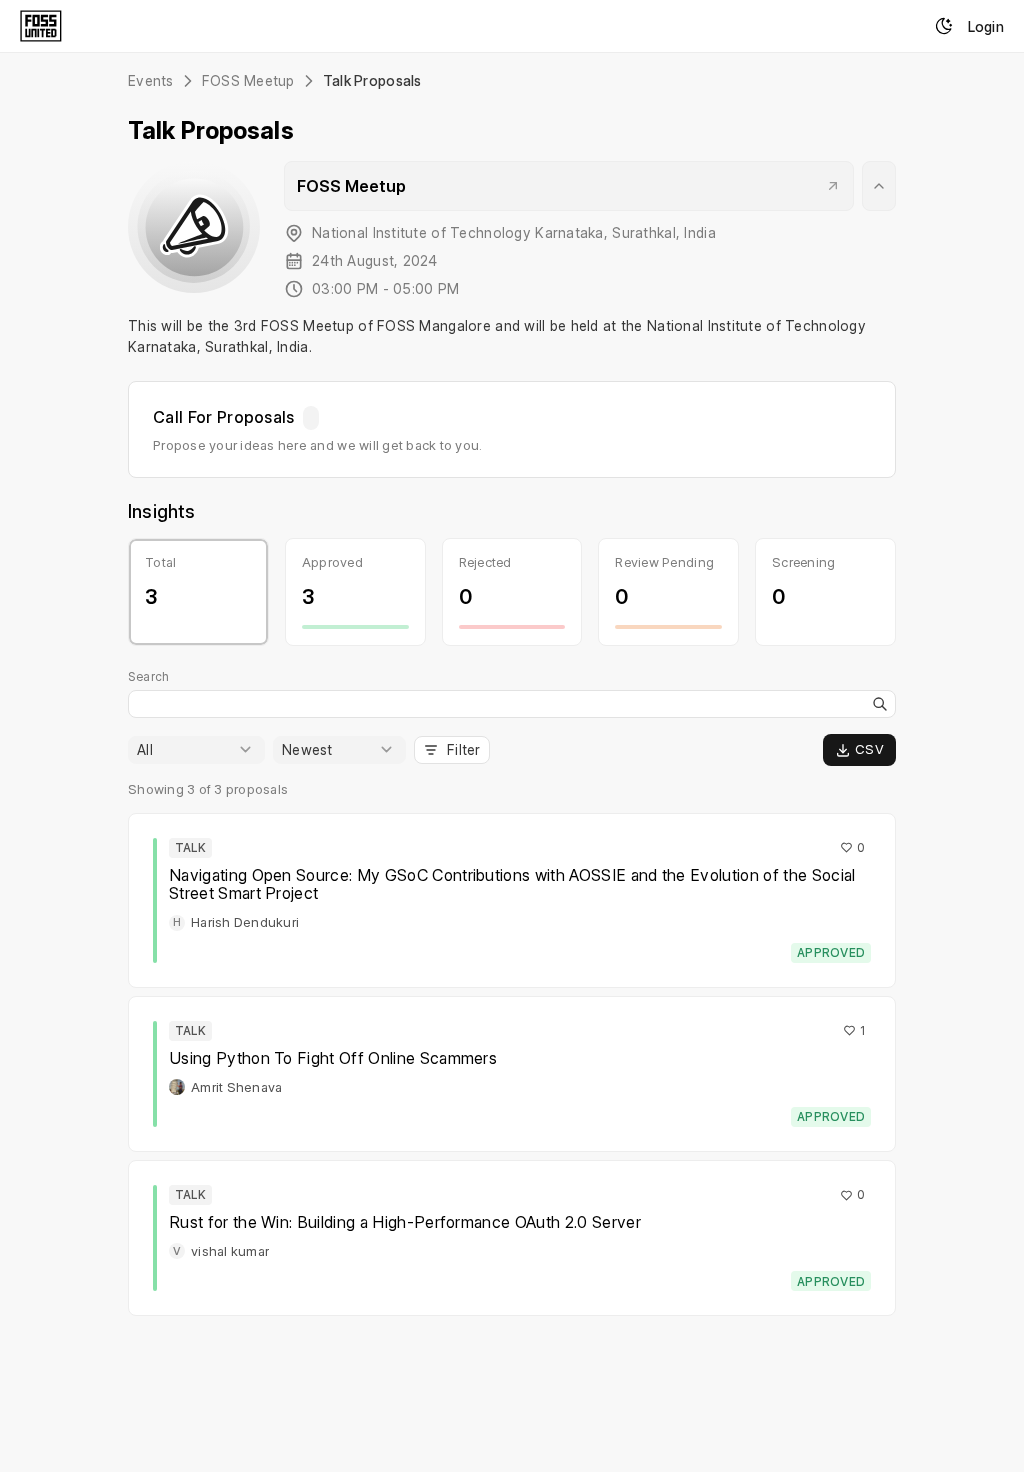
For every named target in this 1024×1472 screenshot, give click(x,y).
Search (148, 677)
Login (986, 26)
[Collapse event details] (879, 186)
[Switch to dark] (944, 26)
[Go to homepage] (41, 26)
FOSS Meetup (248, 81)
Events (151, 81)
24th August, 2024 (375, 261)
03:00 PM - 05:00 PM (385, 289)
